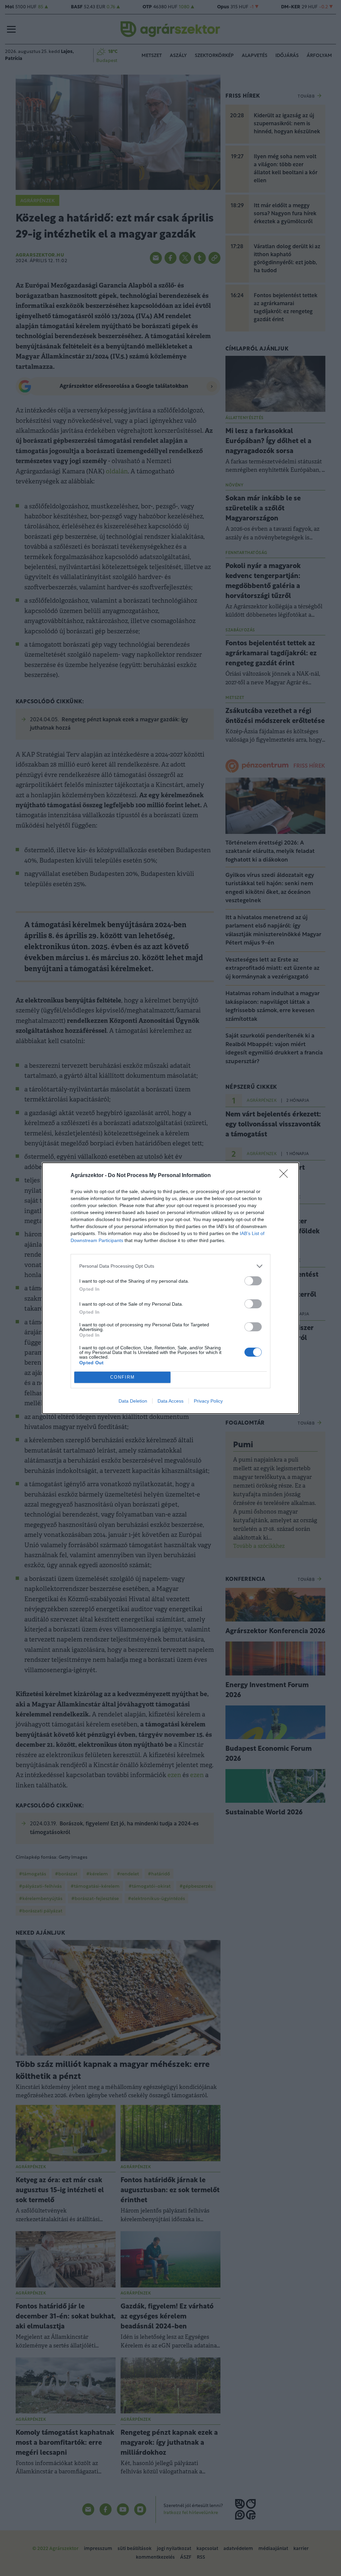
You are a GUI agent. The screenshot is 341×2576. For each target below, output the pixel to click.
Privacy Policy (208, 1401)
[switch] (253, 1281)
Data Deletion (133, 1401)
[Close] (286, 1176)
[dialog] (170, 1288)
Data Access (170, 1401)
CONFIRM (123, 1377)
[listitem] (170, 1266)
